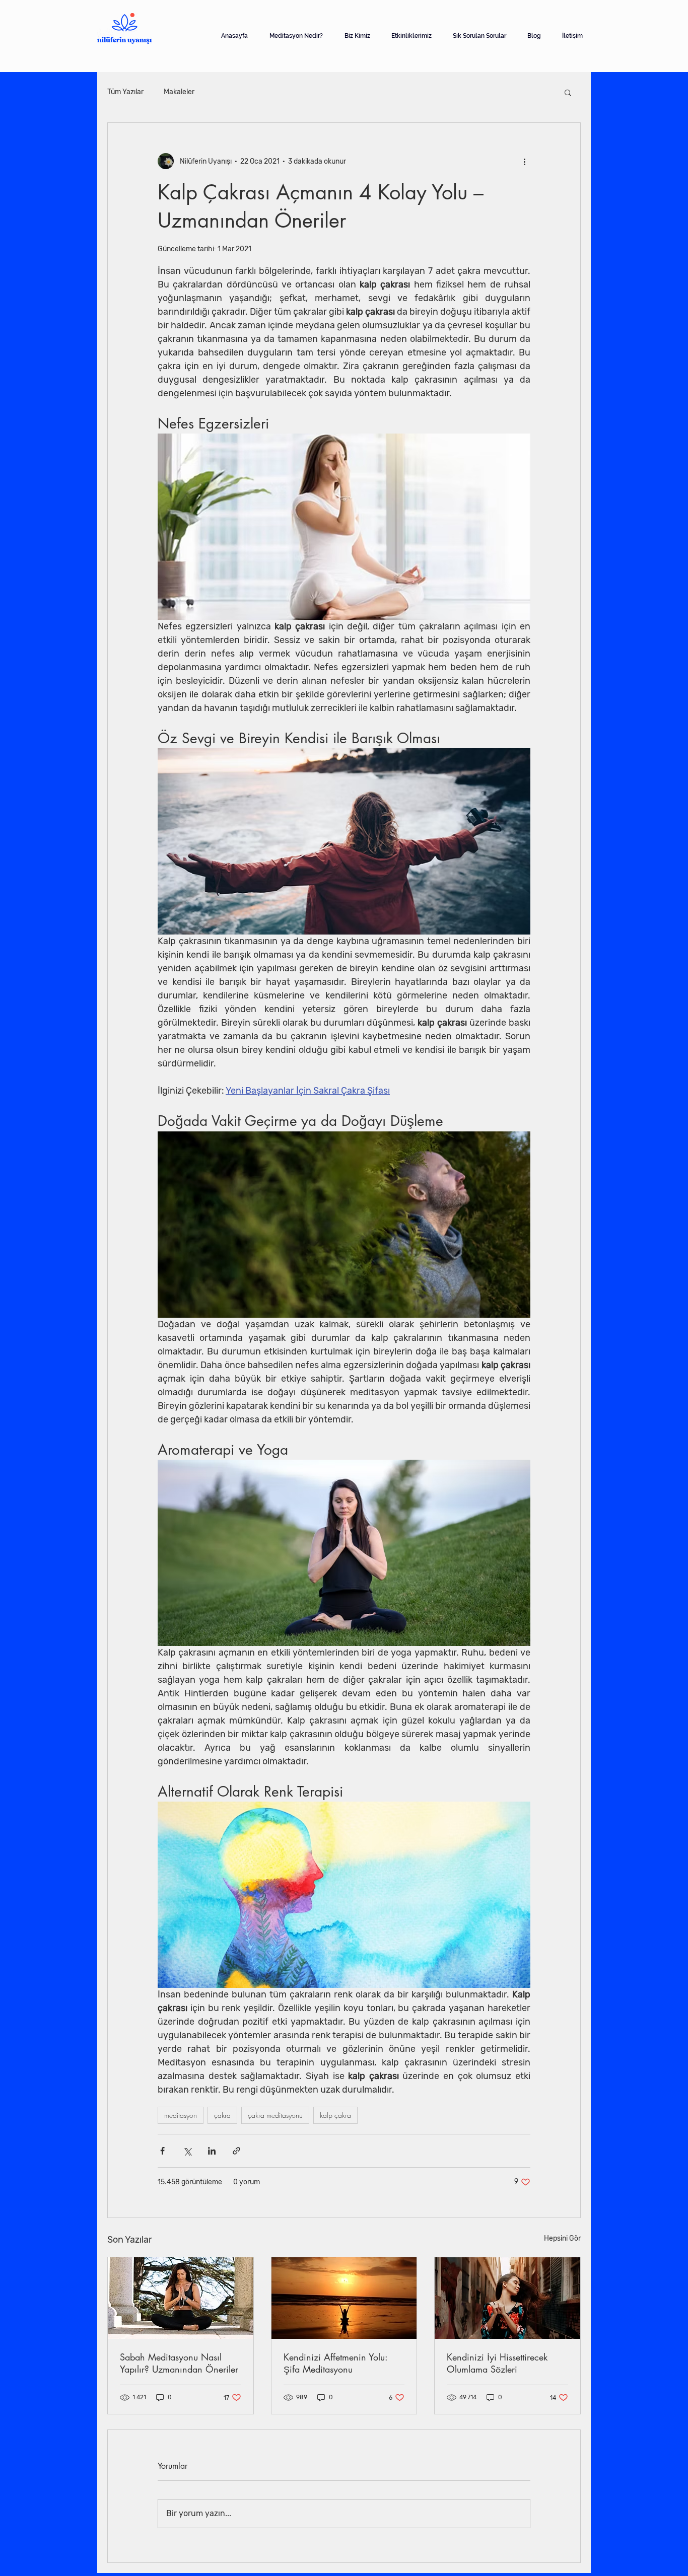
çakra (222, 2115)
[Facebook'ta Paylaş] (162, 2151)
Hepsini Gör (562, 2238)
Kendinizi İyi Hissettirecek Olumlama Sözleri (497, 2363)
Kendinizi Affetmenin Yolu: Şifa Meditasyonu (335, 2363)
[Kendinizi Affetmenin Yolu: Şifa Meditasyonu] (344, 2298)
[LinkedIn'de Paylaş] (212, 2151)
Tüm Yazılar (125, 92)
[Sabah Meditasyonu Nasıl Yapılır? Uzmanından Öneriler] (181, 2298)
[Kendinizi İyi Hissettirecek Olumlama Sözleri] (507, 2298)
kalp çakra (335, 2115)
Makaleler (179, 92)
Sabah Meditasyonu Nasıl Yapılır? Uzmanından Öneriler (179, 2363)
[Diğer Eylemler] (524, 161)
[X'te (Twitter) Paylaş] (187, 2151)
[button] (568, 92)
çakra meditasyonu (275, 2115)
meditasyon (181, 2115)
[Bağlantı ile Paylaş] (236, 2151)
